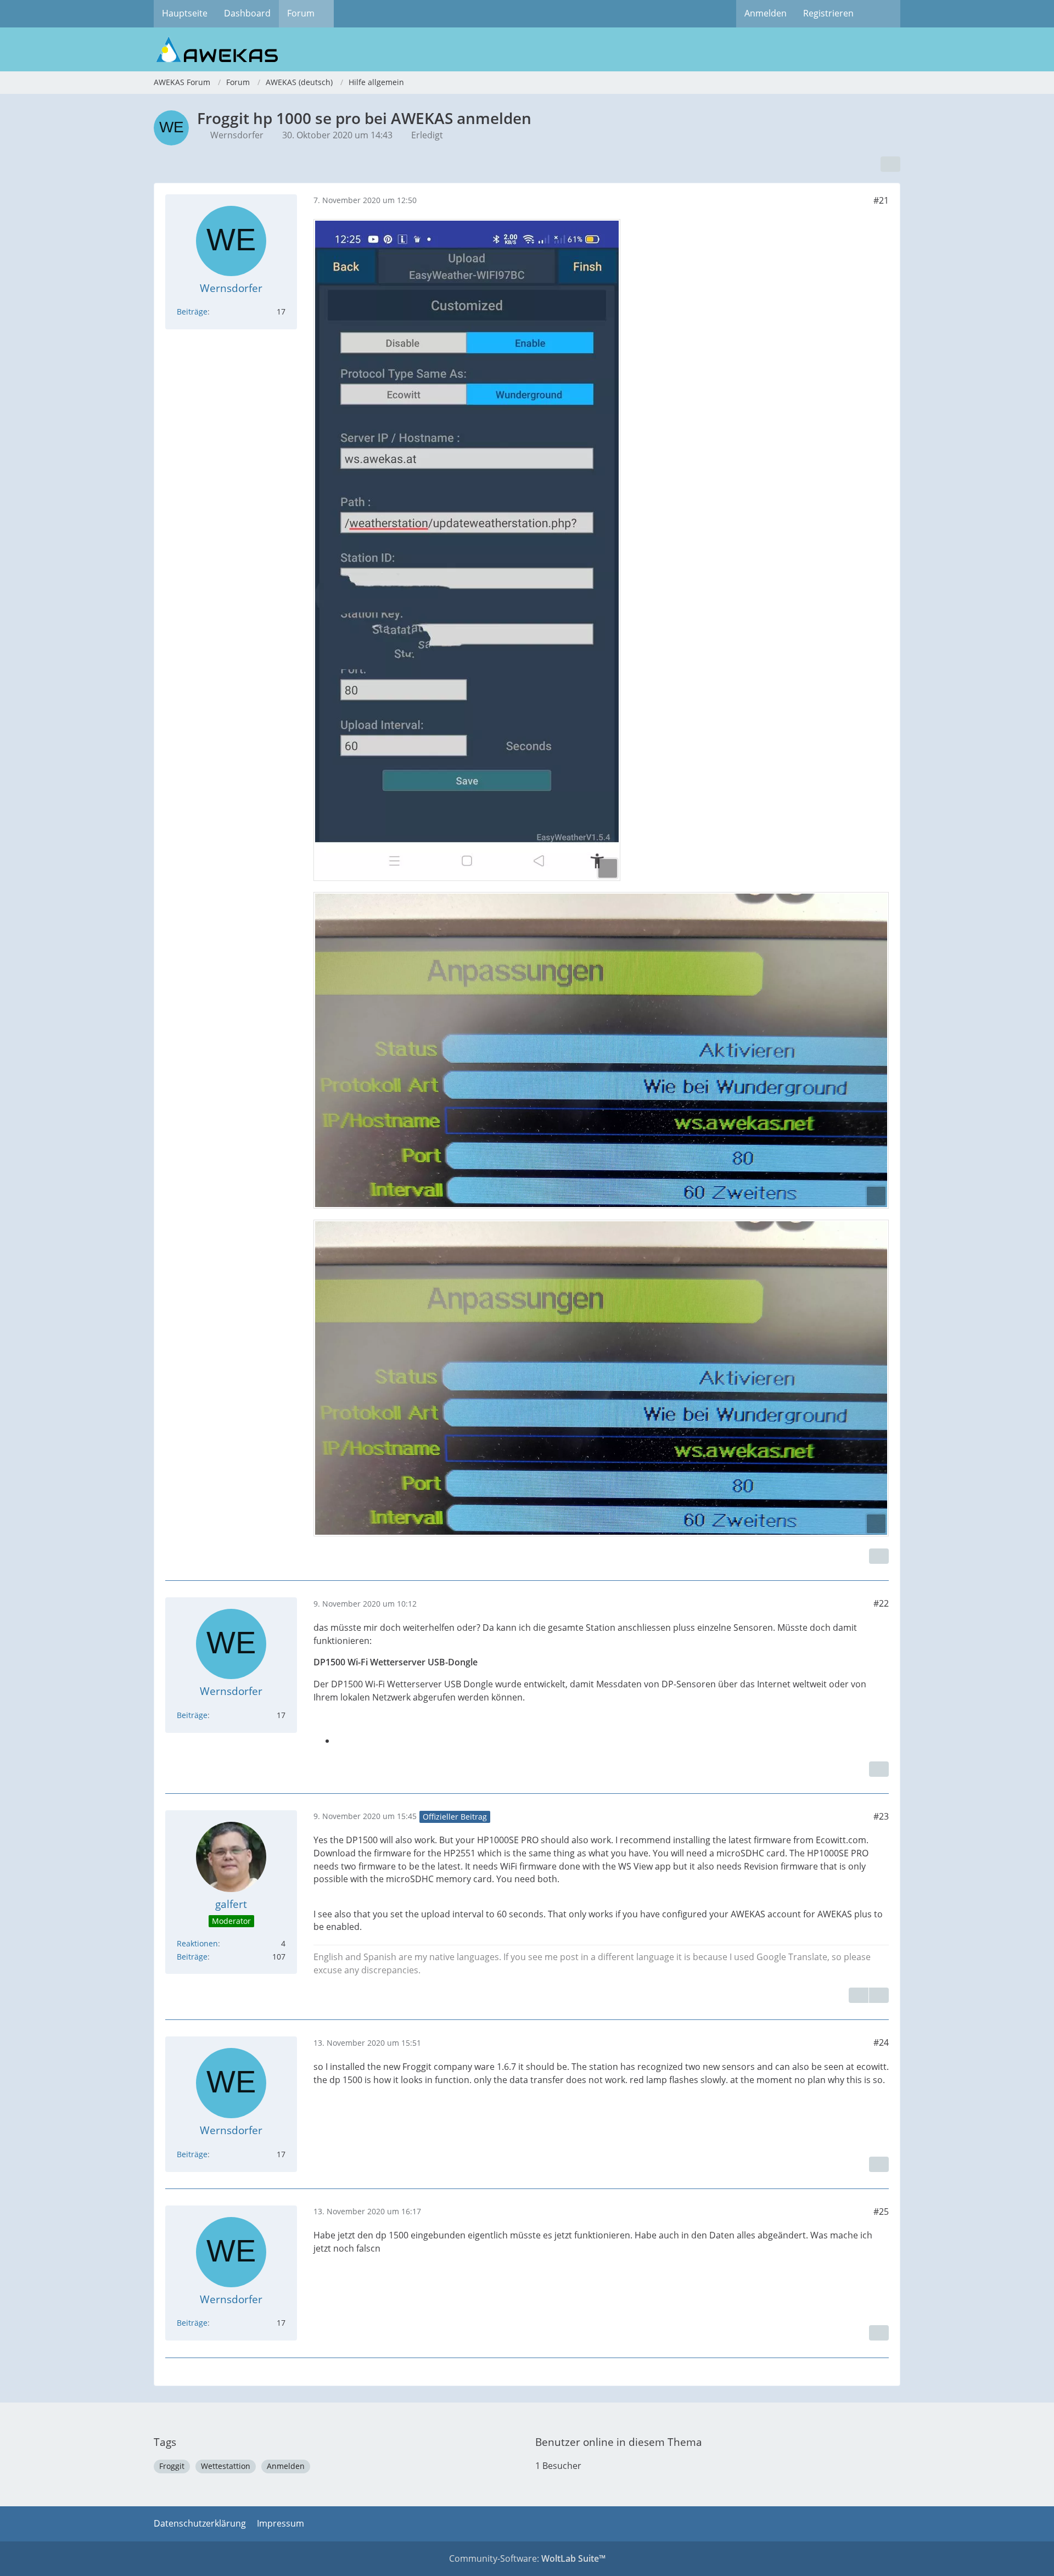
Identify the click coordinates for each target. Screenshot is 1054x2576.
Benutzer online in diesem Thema (619, 2442)
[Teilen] (890, 164)
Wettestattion (226, 2466)
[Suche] (881, 14)
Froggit (172, 2466)
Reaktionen (197, 1943)
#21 (881, 200)
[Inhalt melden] (879, 1556)
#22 (881, 1603)
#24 (881, 2042)
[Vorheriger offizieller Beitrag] (879, 1995)
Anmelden (766, 13)
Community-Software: (527, 2558)
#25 (881, 2212)
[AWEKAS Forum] (527, 49)
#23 (881, 1816)
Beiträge (192, 312)
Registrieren (828, 13)
